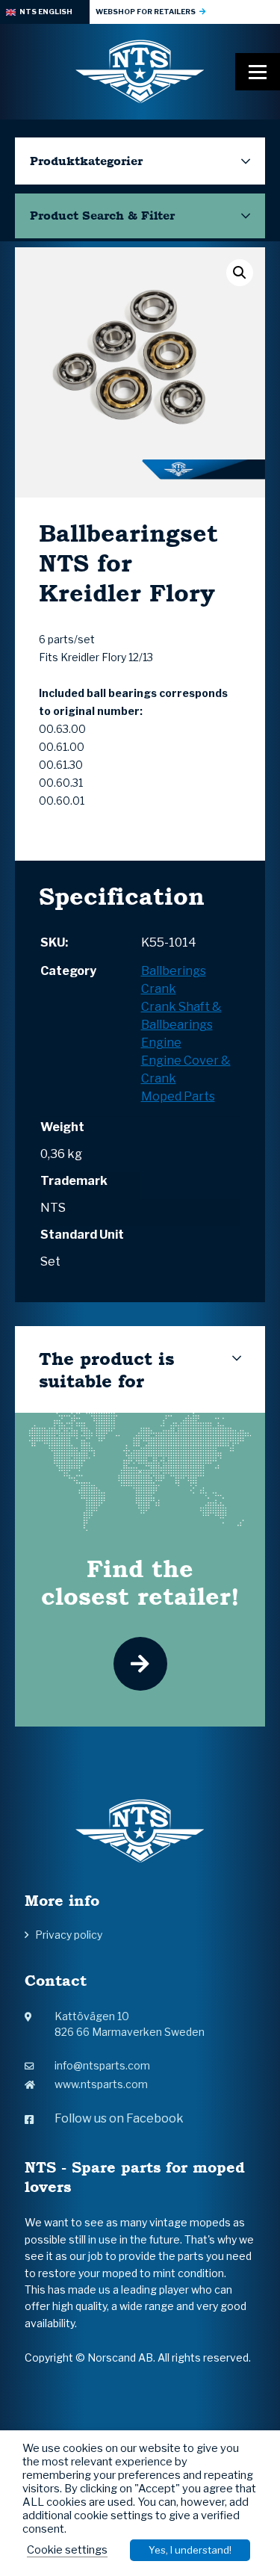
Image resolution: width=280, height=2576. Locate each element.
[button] (240, 273)
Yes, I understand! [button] (190, 2550)
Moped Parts (178, 1096)
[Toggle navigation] (258, 72)
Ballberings (174, 971)
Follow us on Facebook (119, 2118)
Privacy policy (69, 1935)
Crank (159, 989)
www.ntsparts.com (101, 2084)
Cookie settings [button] (67, 2550)
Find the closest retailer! (140, 1582)
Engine (161, 1043)
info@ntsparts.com (102, 2065)
